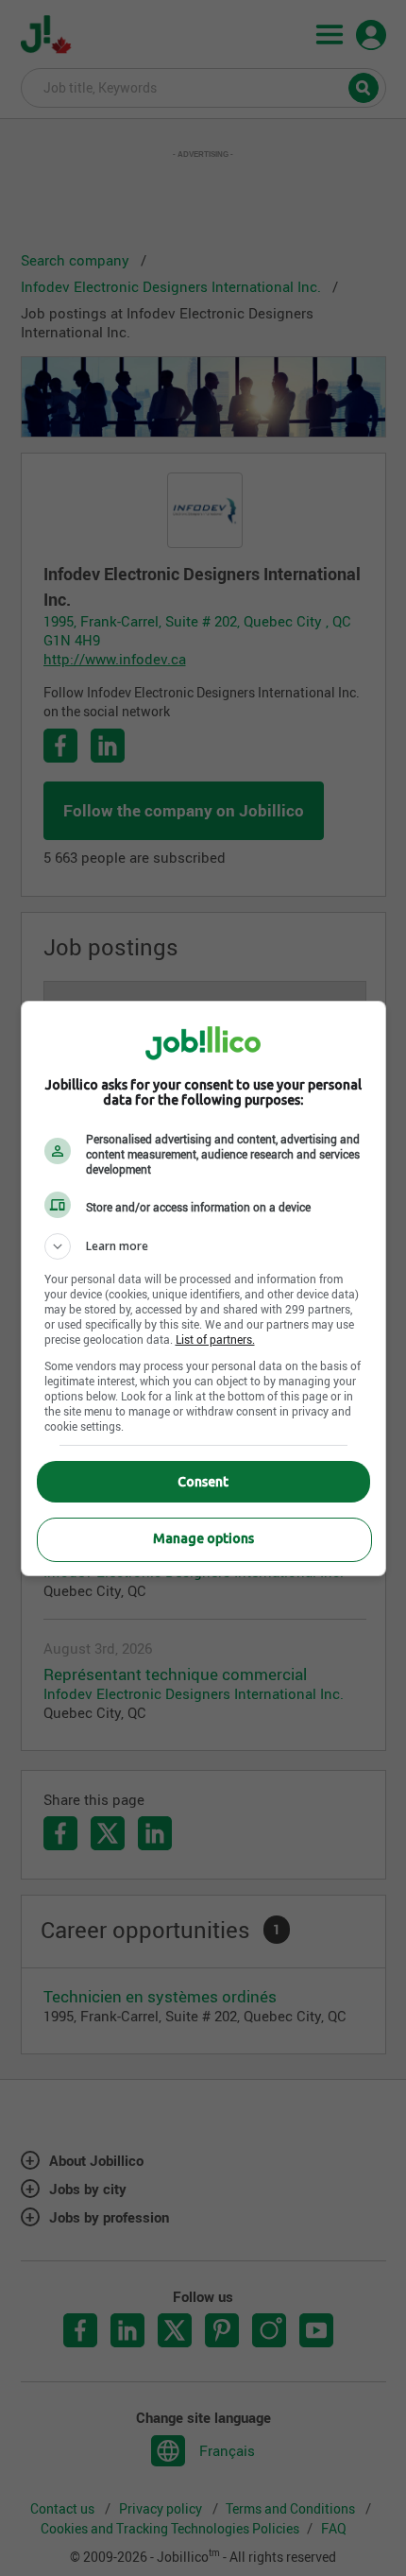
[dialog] (203, 1288)
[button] (203, 1246)
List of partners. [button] (215, 1339)
